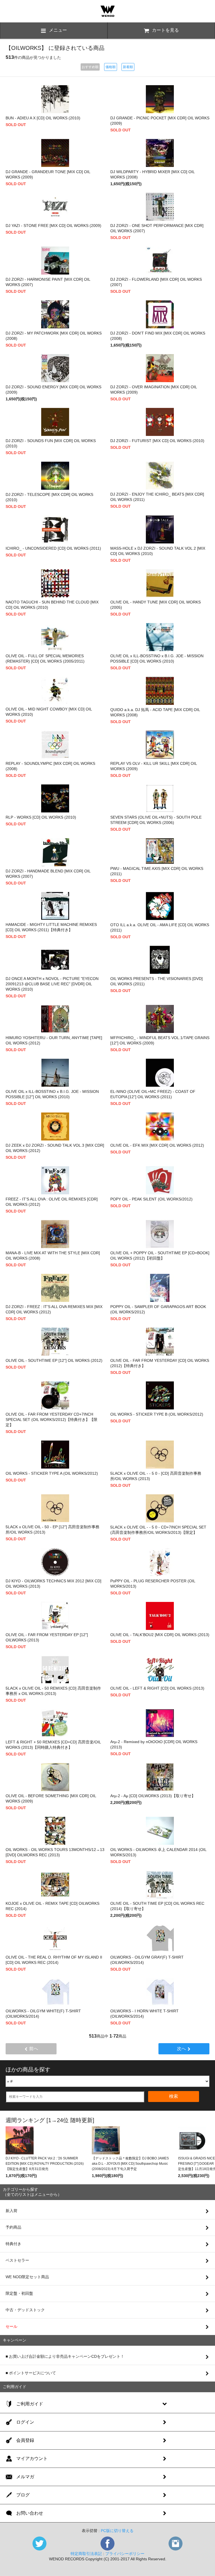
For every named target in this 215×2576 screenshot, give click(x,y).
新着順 (128, 67)
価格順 (111, 67)
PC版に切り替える (117, 2531)
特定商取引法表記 (86, 2554)
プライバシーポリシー (125, 2554)
